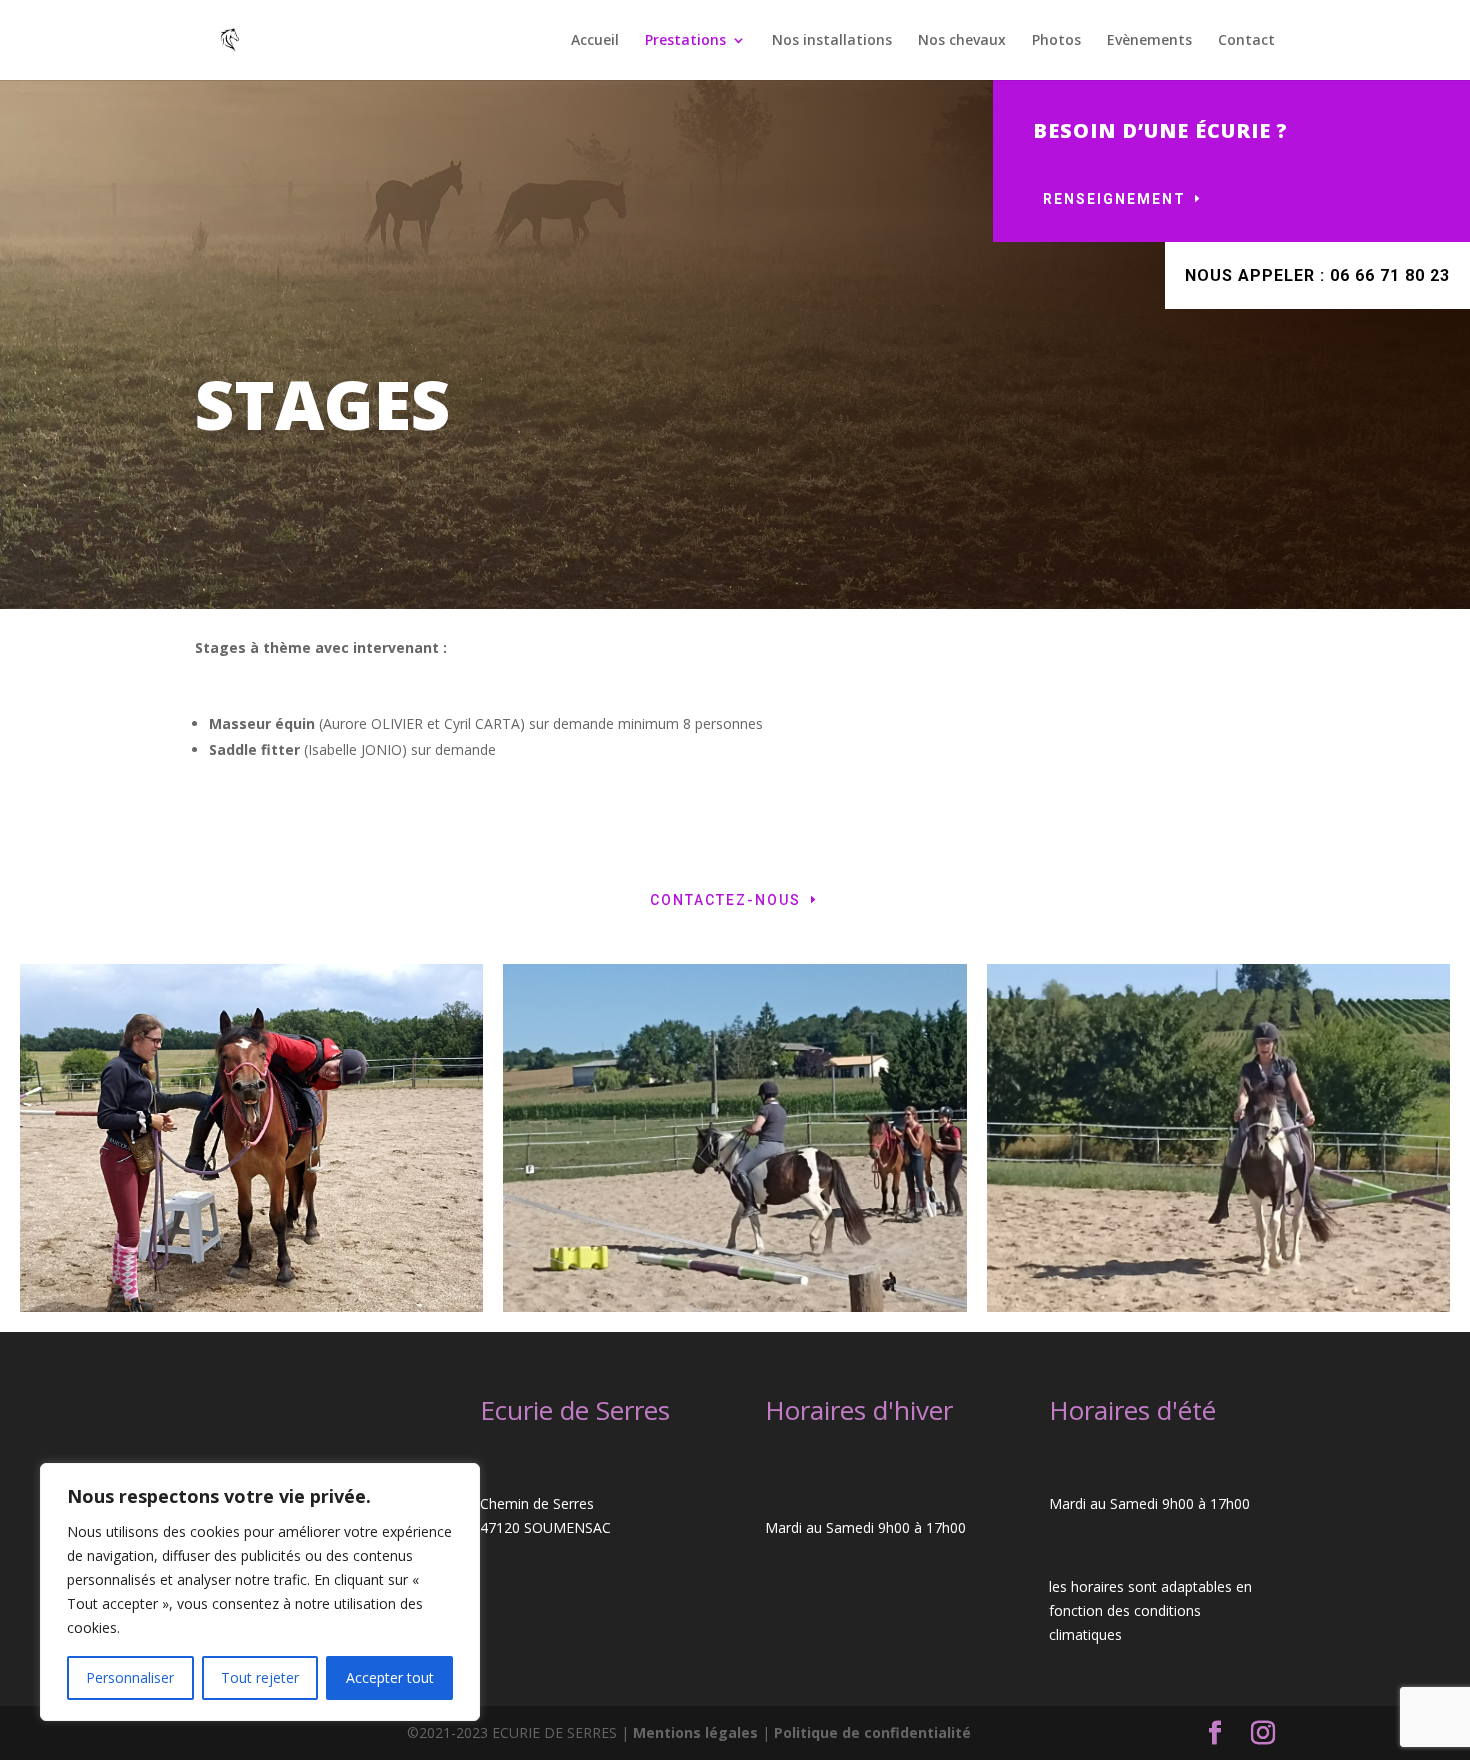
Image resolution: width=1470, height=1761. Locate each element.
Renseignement (1114, 199)
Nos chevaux (962, 41)
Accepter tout (390, 1677)
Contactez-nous (725, 900)
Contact (1246, 41)
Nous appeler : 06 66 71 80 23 (1317, 275)
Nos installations (832, 41)
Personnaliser (130, 1677)
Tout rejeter (260, 1677)
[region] (260, 1592)
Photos (1056, 41)
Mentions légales (697, 1732)
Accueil (595, 41)
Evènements (1149, 41)
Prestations (685, 41)
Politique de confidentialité (872, 1732)
